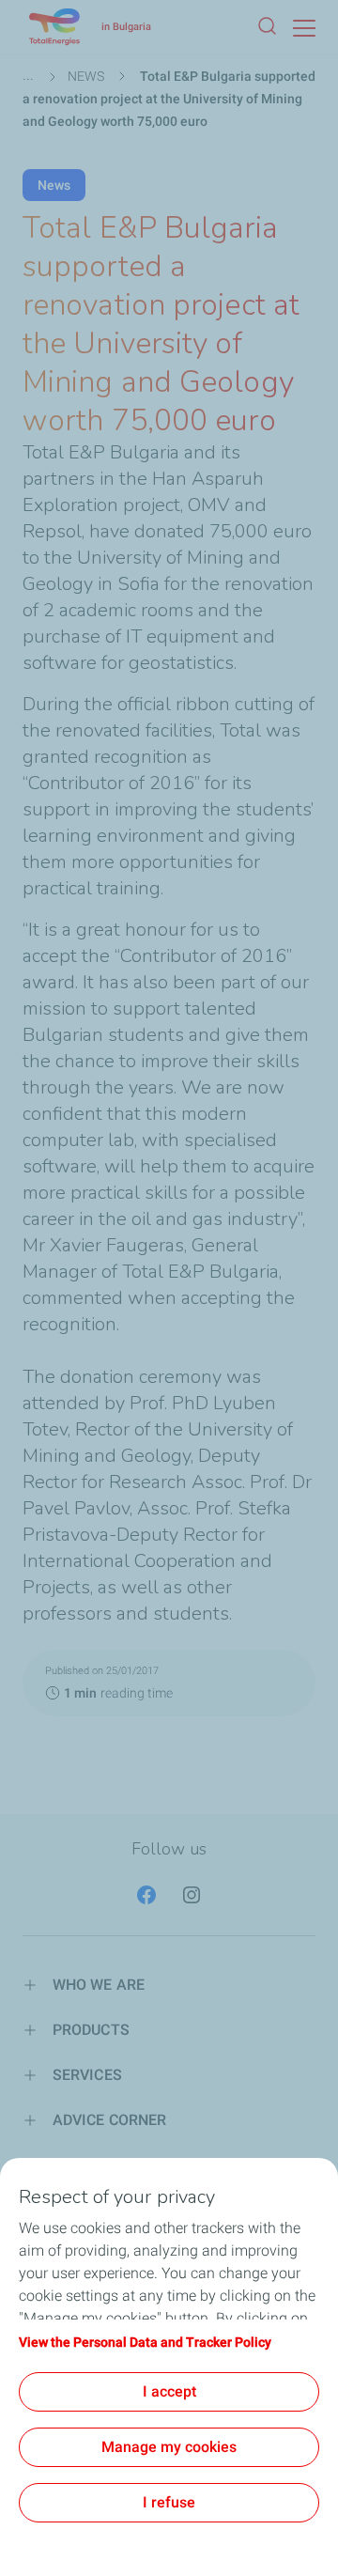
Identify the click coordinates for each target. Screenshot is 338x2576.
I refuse (169, 2502)
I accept (169, 2391)
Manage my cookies (169, 2447)
